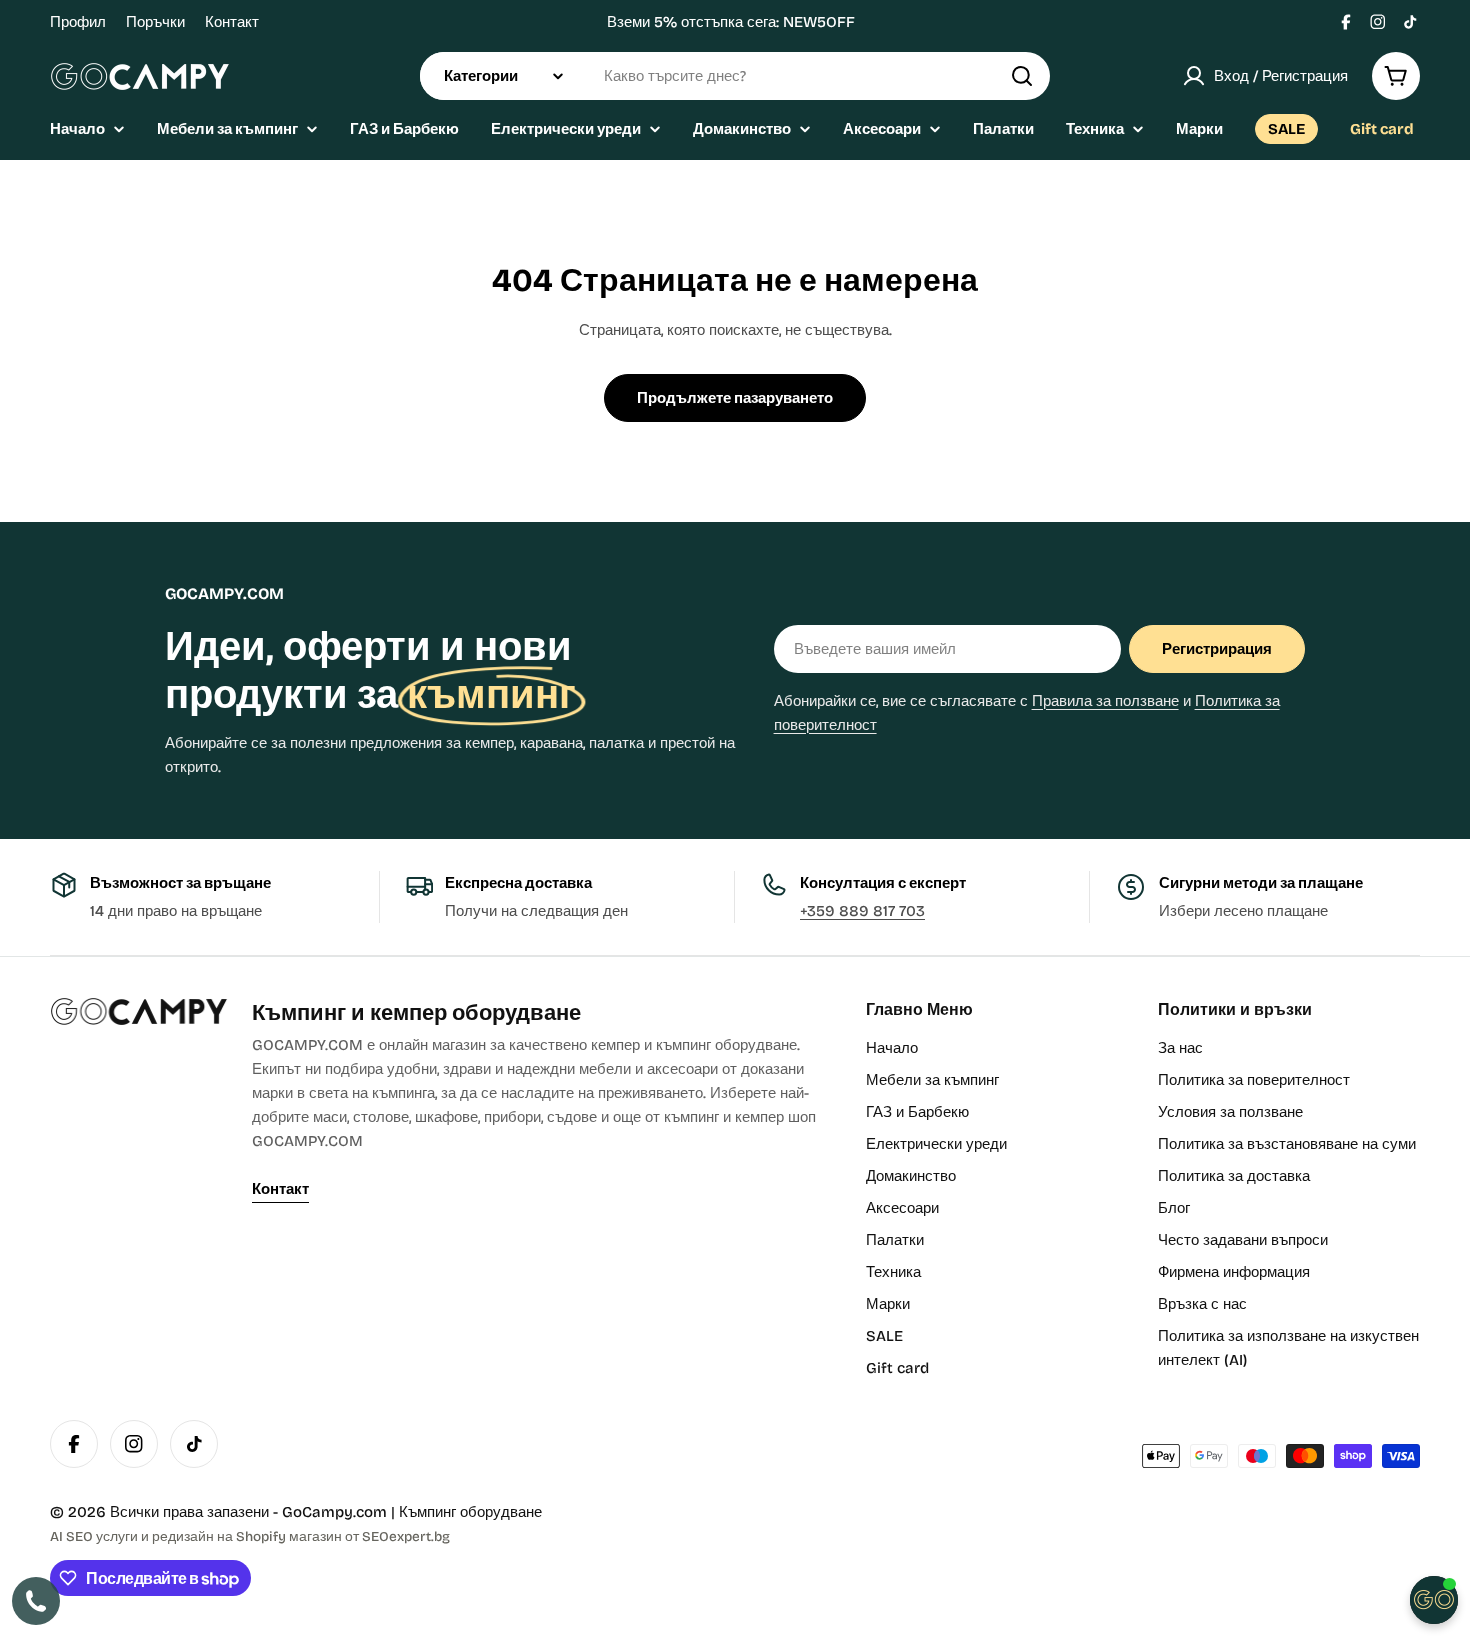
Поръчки (155, 22)
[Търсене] (1022, 76)
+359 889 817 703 (862, 911)
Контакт (232, 22)
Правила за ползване (1105, 701)
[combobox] (735, 76)
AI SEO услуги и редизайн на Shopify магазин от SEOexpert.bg (250, 1536)
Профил (78, 22)
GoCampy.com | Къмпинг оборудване (412, 1512)
